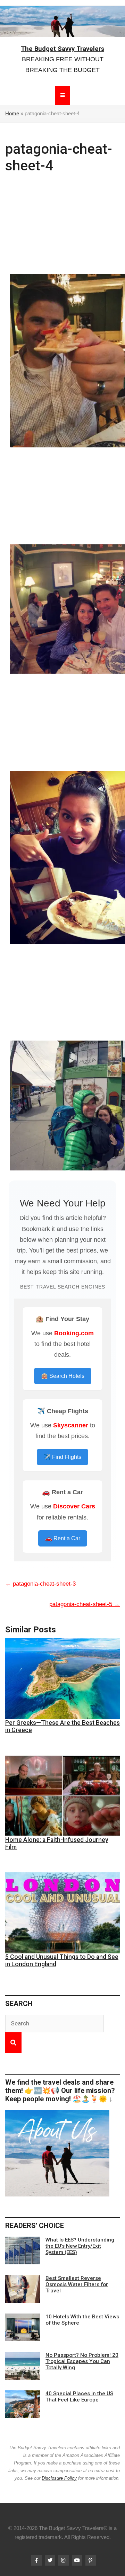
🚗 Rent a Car (63, 1538)
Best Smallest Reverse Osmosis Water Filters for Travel (77, 2284)
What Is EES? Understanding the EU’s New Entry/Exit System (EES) (80, 2246)
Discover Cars (74, 1506)
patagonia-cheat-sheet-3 (40, 1584)
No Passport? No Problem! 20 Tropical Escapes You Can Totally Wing (82, 2361)
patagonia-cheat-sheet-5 (85, 1604)
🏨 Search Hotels (63, 1376)
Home (12, 114)
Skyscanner (71, 1425)
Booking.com (74, 1333)
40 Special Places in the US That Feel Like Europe (79, 2397)
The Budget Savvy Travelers (62, 49)
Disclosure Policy (59, 2478)
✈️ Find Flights (62, 1457)
